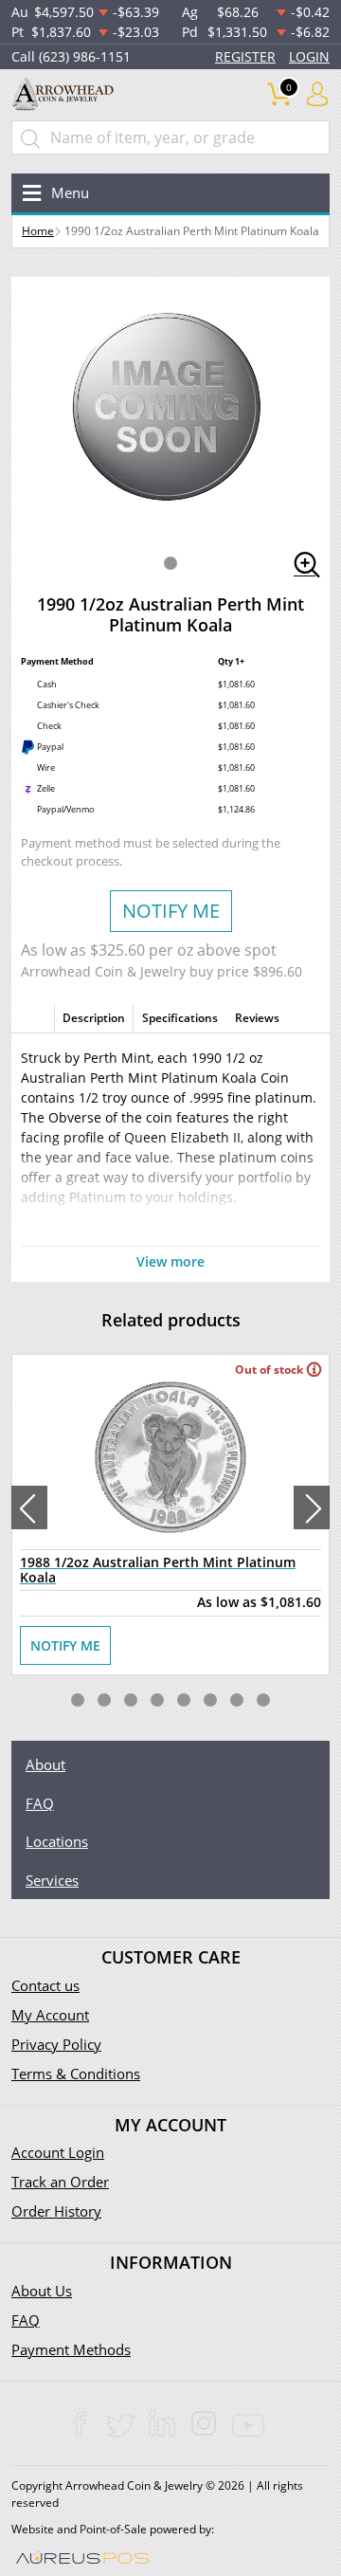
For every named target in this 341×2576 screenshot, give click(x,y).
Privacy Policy (56, 2044)
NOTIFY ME (171, 911)
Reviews (257, 1018)
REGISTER (245, 56)
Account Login (58, 2152)
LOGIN (309, 56)
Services (52, 1880)
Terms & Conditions (76, 2074)
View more (170, 1261)
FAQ (40, 1803)
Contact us (45, 1985)
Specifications (180, 1018)
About (45, 1764)
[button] (170, 563)
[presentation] (29, 1507)
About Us (42, 2291)
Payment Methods (71, 2349)
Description (94, 1018)
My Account (50, 2015)
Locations (57, 1841)
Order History (56, 2211)
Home (38, 231)
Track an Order (60, 2182)
